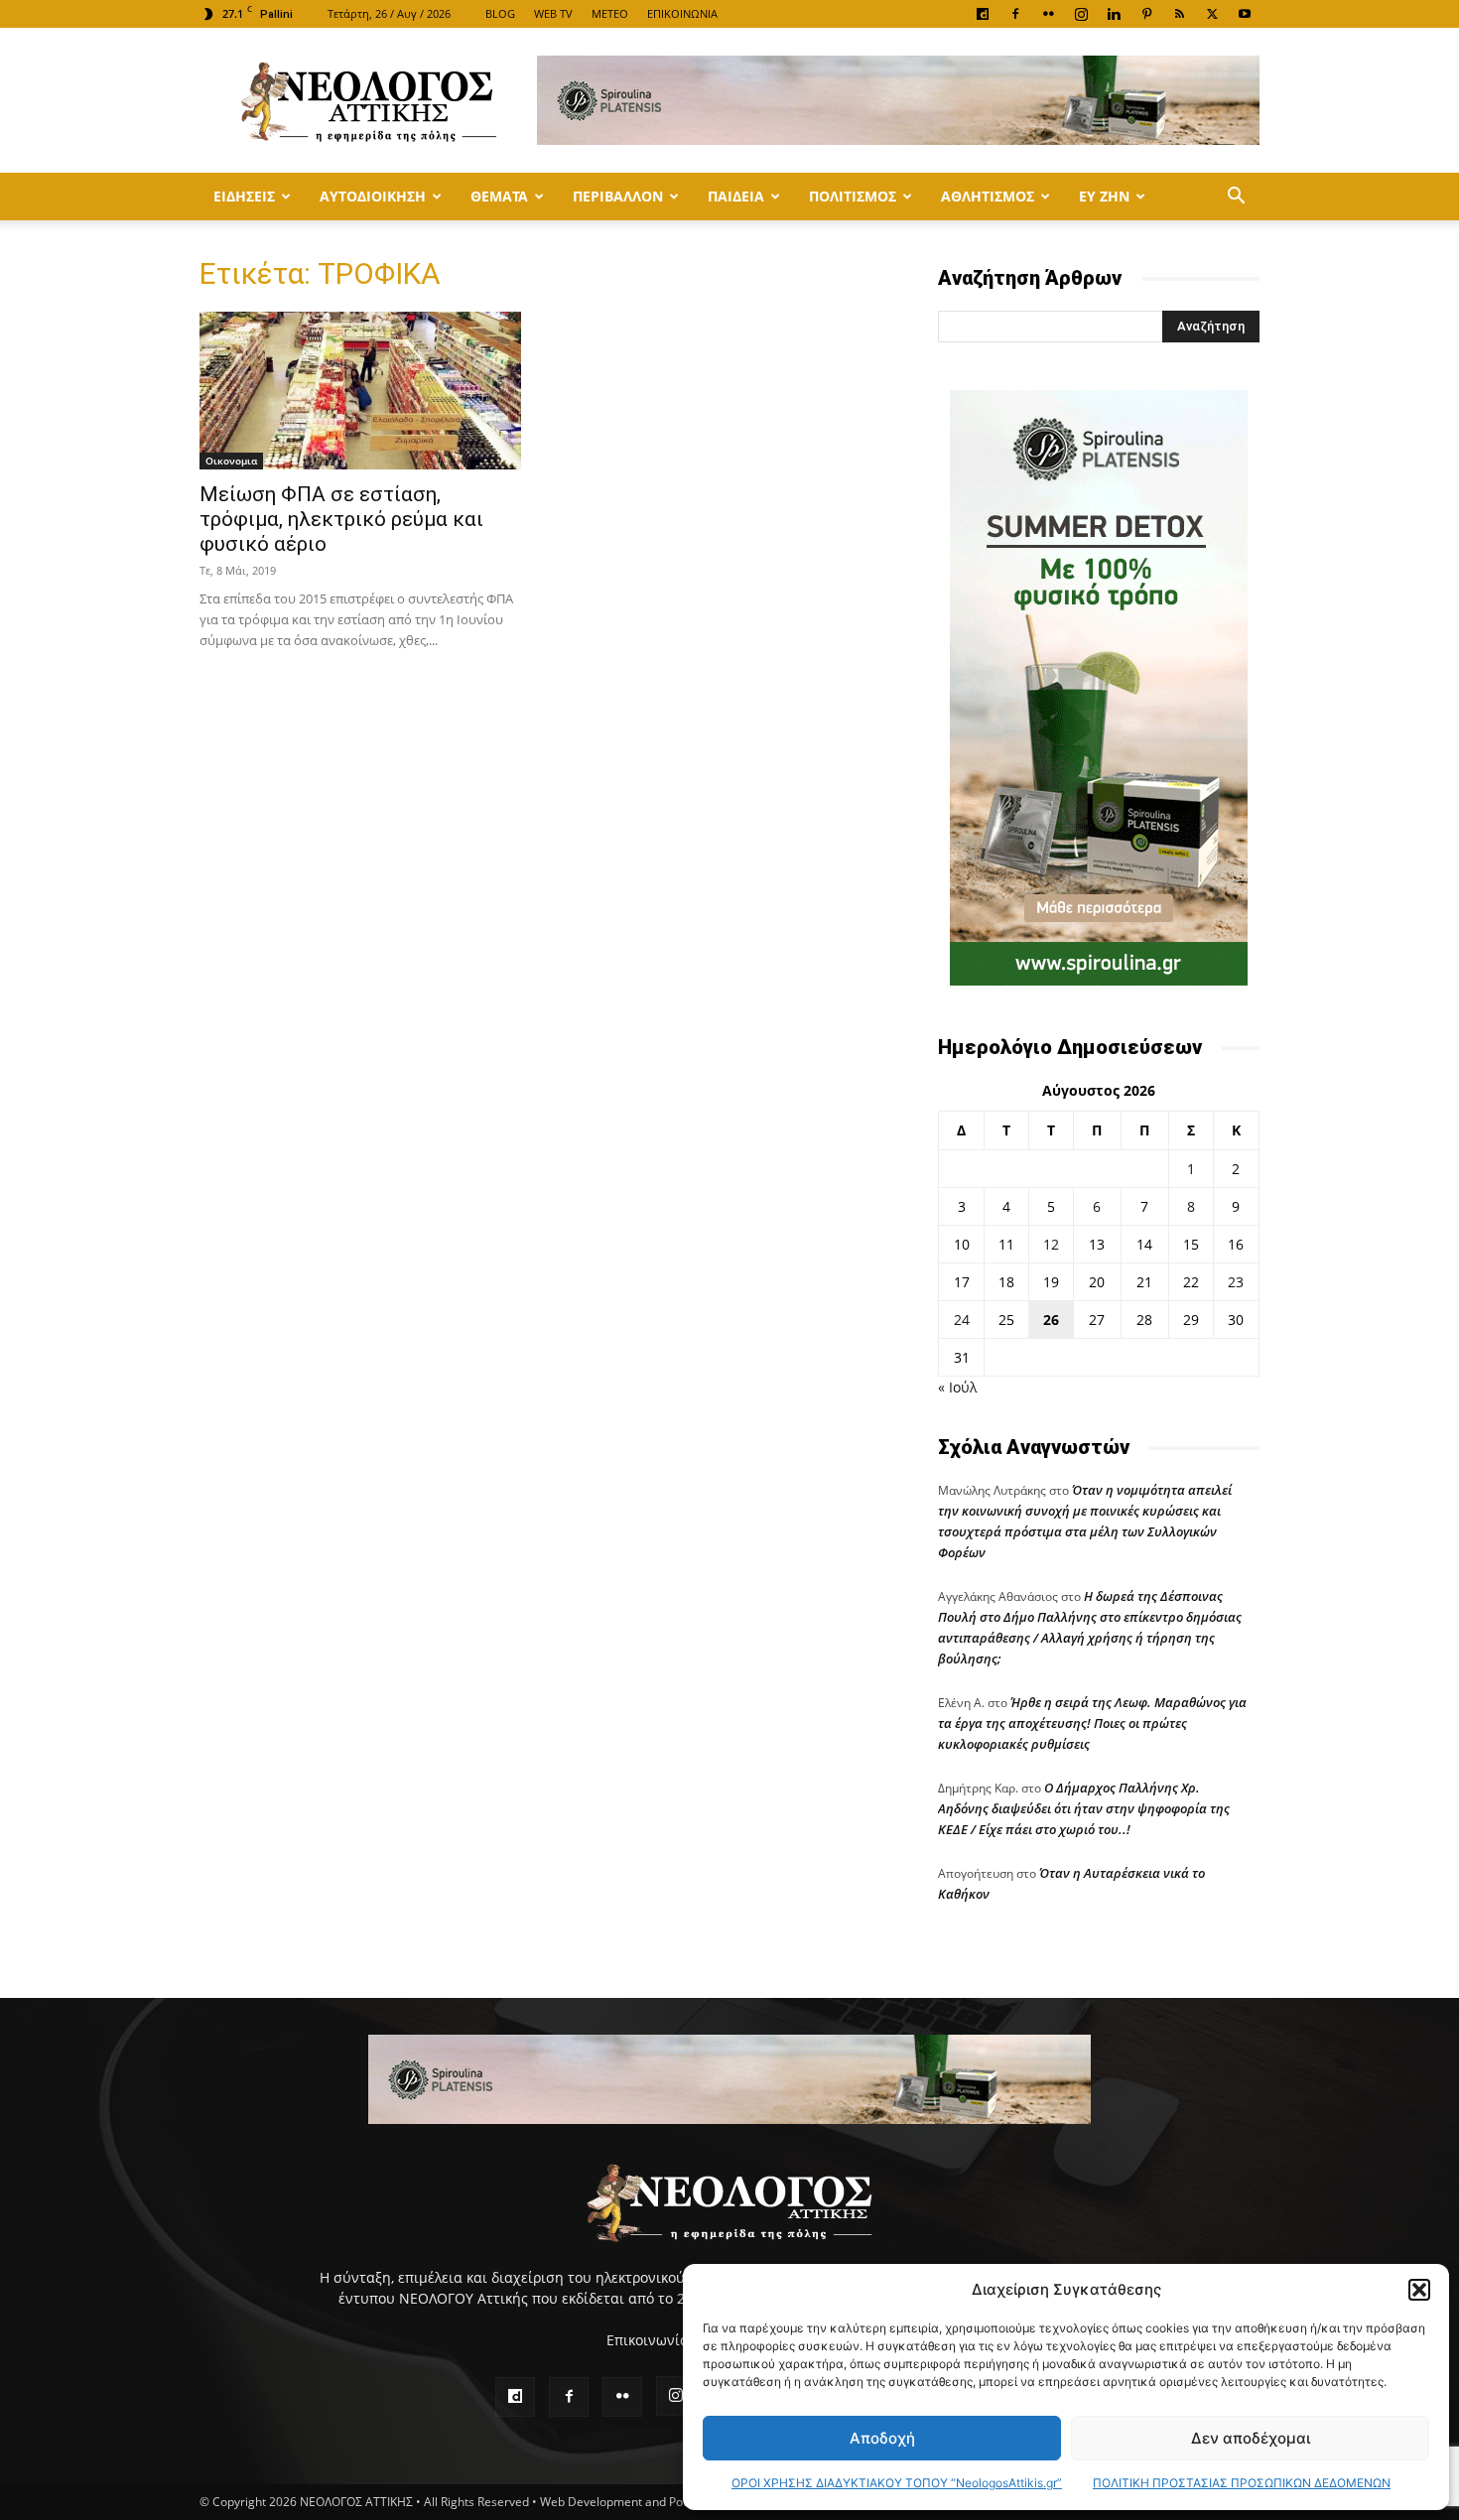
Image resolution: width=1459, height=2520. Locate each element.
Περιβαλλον (618, 196)
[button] (1419, 2290)
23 (1236, 1282)
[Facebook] (1015, 14)
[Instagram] (1081, 14)
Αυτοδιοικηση (373, 196)
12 (1051, 1244)
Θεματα (499, 196)
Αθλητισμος (988, 196)
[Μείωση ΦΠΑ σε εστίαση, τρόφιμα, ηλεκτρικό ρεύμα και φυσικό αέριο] (360, 391)
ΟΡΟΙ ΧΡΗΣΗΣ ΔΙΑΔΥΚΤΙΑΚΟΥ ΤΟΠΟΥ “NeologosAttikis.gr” (897, 2483)
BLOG (500, 13)
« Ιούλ (957, 1387)
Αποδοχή (882, 2438)
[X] (1212, 14)
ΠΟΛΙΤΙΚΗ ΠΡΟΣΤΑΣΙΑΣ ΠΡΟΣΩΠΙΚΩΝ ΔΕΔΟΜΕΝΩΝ (1242, 2483)
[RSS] (1179, 14)
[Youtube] (1245, 14)
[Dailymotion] (983, 14)
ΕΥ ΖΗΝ (1104, 196)
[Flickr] (1048, 14)
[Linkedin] (1114, 14)
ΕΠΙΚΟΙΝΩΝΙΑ (682, 13)
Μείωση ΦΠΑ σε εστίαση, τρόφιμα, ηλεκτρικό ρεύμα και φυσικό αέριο (341, 519)
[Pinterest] (1146, 14)
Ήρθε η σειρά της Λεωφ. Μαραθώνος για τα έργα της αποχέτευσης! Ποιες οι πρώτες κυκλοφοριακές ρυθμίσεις (1092, 1723)
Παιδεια (736, 196)
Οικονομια (231, 461)
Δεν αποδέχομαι (1251, 2438)
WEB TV (553, 13)
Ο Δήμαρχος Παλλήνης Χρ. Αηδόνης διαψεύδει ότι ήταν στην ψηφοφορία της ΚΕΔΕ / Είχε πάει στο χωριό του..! (1084, 1808)
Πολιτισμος (853, 196)
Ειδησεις (244, 196)
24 (962, 1320)
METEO (610, 13)
